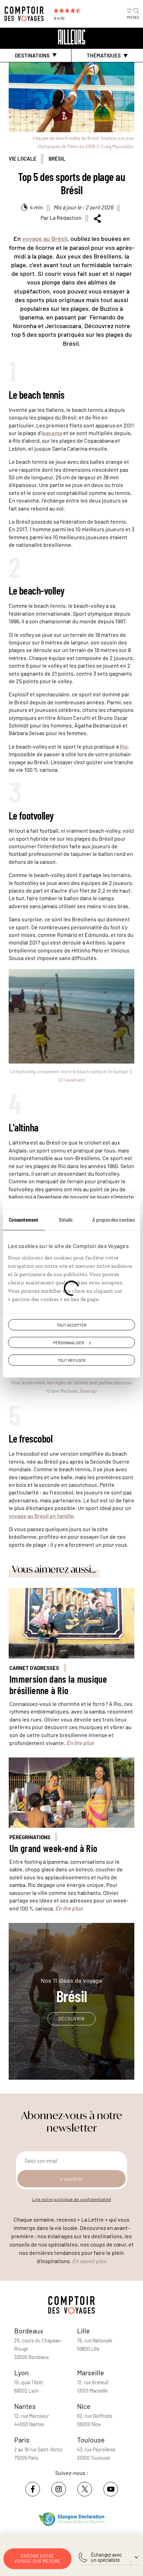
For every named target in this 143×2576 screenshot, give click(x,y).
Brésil (57, 159)
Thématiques (104, 56)
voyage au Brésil (45, 238)
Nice (84, 2406)
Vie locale (23, 159)
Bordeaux (29, 2331)
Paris (22, 2440)
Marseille (91, 2372)
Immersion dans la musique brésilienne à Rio (58, 1685)
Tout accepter (71, 1325)
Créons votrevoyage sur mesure (37, 2559)
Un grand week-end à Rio (53, 1848)
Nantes (25, 2406)
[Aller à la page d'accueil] (26, 14)
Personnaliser (69, 1342)
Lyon (22, 2372)
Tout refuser (71, 1360)
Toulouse (91, 2440)
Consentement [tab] (24, 1219)
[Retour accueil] (71, 37)
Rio (124, 746)
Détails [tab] (66, 1219)
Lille (83, 2331)
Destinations (32, 55)
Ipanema (52, 433)
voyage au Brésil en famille (41, 1516)
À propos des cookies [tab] (113, 1219)
